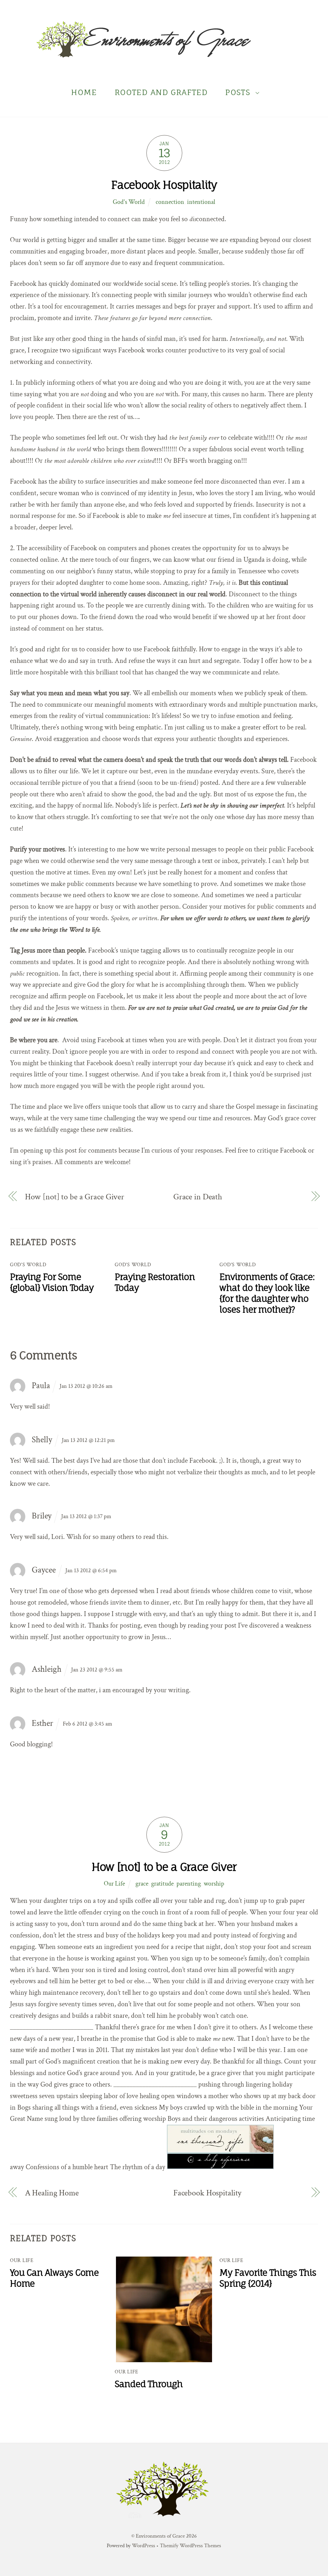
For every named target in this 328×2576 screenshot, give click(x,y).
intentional (201, 202)
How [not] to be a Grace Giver (75, 1197)
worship (214, 1884)
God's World (129, 202)
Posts (238, 92)
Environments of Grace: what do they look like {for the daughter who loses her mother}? (267, 1293)
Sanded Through (149, 2384)
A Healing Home (52, 2193)
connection (170, 202)
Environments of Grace (160, 2536)
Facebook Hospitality (164, 185)
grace (142, 1884)
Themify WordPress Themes (190, 2546)
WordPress (143, 2546)
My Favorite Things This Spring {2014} (268, 2278)
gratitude (162, 1884)
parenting (189, 1884)
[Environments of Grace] (164, 54)
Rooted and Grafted (161, 92)
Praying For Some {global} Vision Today (52, 1282)
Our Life (114, 1884)
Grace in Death (198, 1197)
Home (84, 92)
